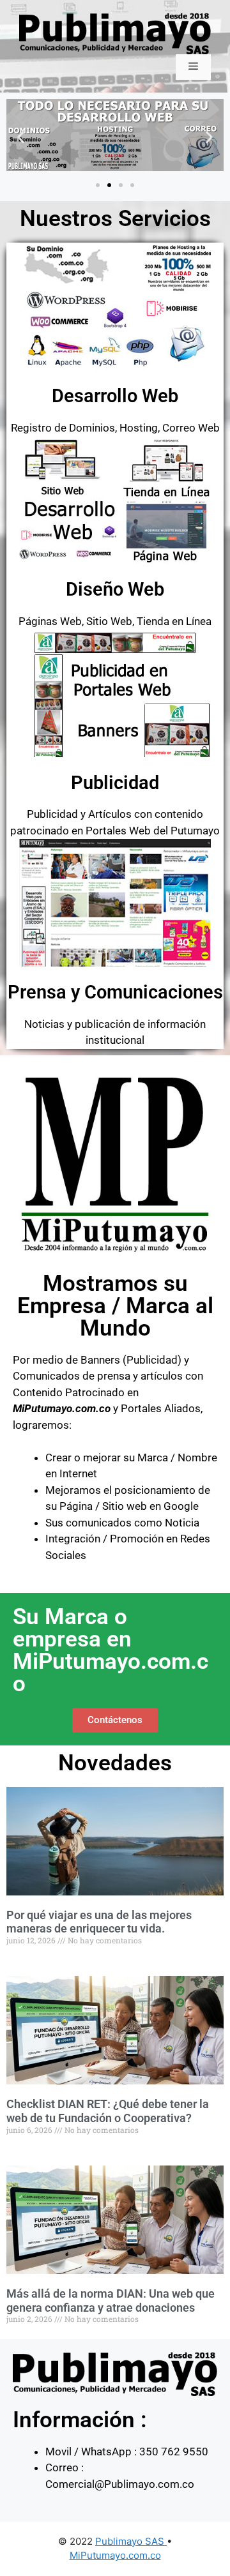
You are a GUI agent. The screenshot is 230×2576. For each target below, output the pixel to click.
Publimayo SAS (131, 2541)
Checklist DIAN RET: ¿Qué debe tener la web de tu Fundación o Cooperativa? (108, 2111)
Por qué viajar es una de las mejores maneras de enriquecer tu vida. (99, 1922)
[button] (21, 137)
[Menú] (193, 67)
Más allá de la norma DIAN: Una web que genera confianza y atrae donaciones (111, 2301)
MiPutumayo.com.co (115, 2555)
